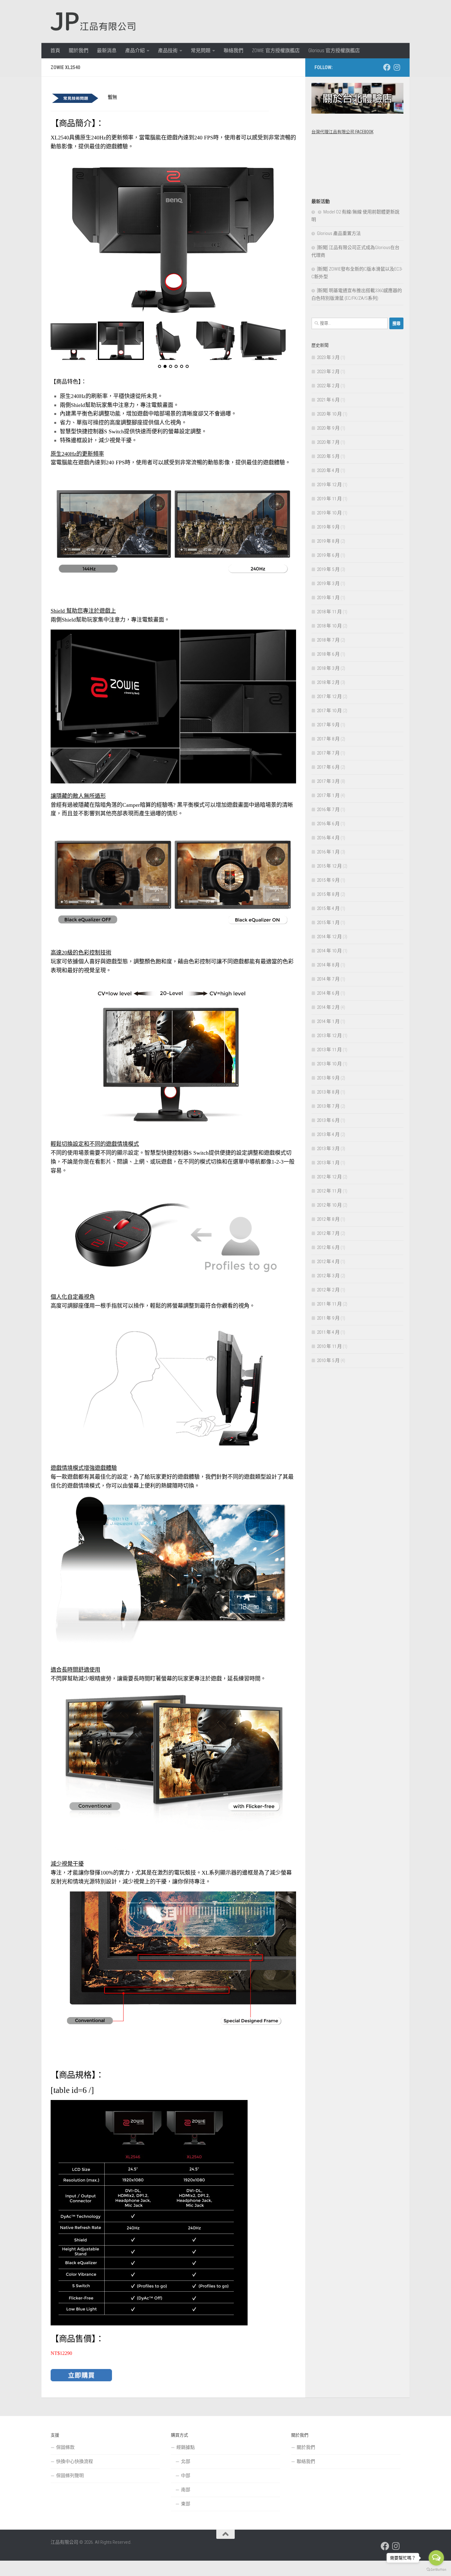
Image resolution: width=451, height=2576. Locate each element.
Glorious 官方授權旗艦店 (334, 51)
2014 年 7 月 (328, 979)
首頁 (55, 51)
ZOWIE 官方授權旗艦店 (276, 51)
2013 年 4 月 (328, 1134)
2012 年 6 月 (328, 1247)
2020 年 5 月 (328, 456)
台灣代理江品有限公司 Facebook (342, 132)
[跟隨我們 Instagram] (397, 67)
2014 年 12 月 (329, 937)
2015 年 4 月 (328, 908)
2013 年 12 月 (329, 1036)
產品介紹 (135, 51)
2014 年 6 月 (328, 993)
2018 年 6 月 (328, 654)
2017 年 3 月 (328, 781)
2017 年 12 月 (329, 697)
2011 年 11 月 (329, 1304)
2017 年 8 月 (328, 739)
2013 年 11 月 (329, 1050)
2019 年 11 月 (329, 499)
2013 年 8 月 (328, 1092)
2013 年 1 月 (328, 1163)
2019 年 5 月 (328, 569)
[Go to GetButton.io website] (436, 2570)
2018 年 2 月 (328, 682)
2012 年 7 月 (328, 1233)
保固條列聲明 (70, 2476)
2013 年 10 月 (329, 1064)
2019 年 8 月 (328, 541)
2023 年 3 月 (328, 357)
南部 (186, 2490)
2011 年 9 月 (328, 1318)
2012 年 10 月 (329, 1205)
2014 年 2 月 (328, 1007)
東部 (186, 2504)
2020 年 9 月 (328, 428)
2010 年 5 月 (328, 1360)
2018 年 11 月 (329, 612)
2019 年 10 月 (329, 513)
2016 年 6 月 (328, 824)
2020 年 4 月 (328, 470)
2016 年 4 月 (328, 838)
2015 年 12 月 (329, 866)
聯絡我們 (233, 51)
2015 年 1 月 (328, 923)
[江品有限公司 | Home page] (93, 21)
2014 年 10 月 (329, 951)
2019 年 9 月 (328, 527)
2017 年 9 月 (328, 725)
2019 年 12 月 (329, 485)
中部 (186, 2476)
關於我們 (79, 51)
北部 (186, 2461)
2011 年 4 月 (328, 1332)
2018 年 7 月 (328, 640)
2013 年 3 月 (328, 1149)
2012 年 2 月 (328, 1290)
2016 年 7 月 (328, 810)
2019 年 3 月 (328, 584)
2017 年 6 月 (328, 767)
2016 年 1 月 (328, 852)
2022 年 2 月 (328, 386)
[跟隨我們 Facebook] (387, 67)
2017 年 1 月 (328, 795)
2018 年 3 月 (328, 668)
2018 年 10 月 (329, 626)
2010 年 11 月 (329, 1346)
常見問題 (201, 51)
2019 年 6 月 (328, 555)
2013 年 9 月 (328, 1078)
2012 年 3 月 (328, 1276)
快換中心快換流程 (75, 2461)
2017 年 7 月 (328, 753)
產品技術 (168, 51)
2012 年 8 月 (328, 1219)
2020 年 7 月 (328, 442)
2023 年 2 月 (328, 372)
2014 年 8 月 (328, 965)
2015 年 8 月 (328, 894)
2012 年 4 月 (328, 1262)
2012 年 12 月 (329, 1177)
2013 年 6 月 (328, 1120)
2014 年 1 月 (328, 1021)
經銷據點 (186, 2447)
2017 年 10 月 (329, 711)
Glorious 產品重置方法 (339, 233)
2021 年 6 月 (328, 400)
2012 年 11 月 (329, 1191)
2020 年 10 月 (329, 414)
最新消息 (107, 51)
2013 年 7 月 (328, 1106)
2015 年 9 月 (328, 880)
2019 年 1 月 (328, 598)
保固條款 (65, 2447)
